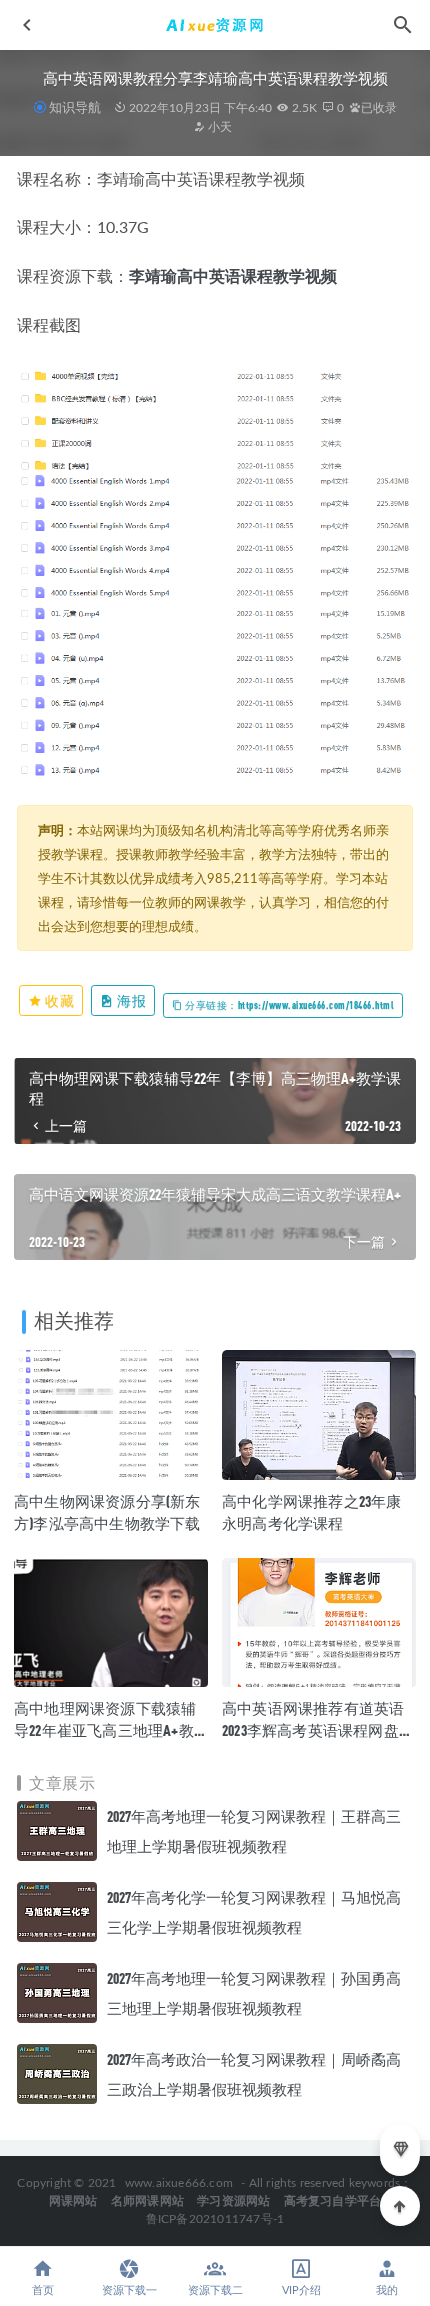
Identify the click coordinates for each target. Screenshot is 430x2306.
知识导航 (75, 107)
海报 (131, 1000)
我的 (387, 2290)
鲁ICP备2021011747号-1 (215, 2219)
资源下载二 (215, 2290)
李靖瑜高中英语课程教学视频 (233, 277)
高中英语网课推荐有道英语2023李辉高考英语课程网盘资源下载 (318, 1730)
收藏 (59, 1000)
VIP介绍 (301, 2290)
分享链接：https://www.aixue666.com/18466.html (289, 1005)
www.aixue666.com (179, 2183)
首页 (43, 2290)
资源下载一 (129, 2290)
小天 (218, 127)
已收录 (379, 108)
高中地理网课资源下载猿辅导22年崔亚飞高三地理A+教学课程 (105, 1730)
